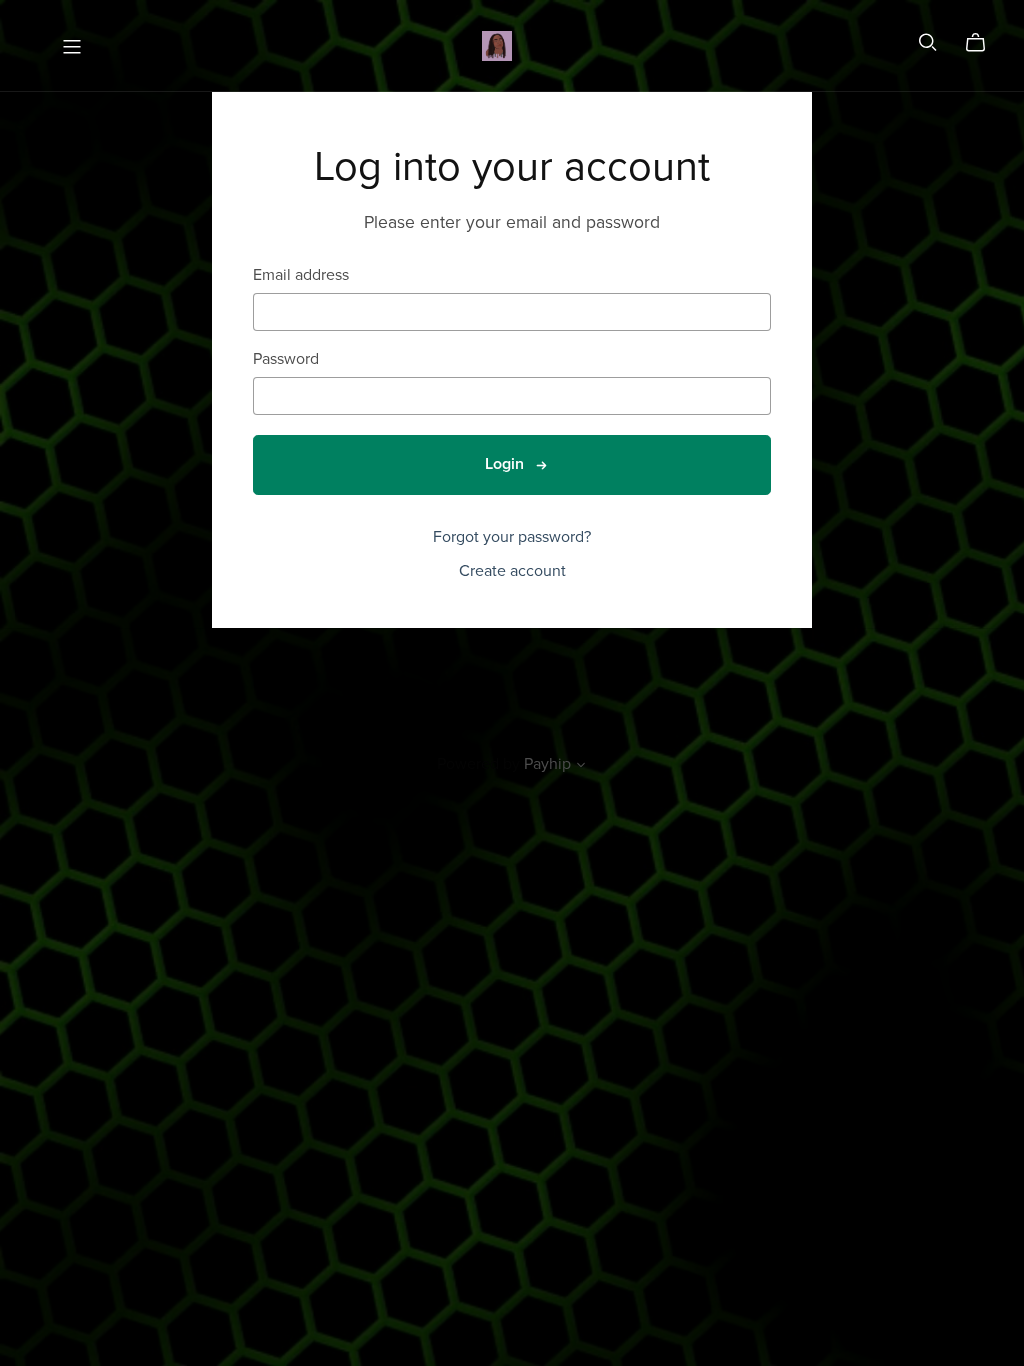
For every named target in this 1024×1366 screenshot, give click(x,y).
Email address (301, 275)
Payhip (547, 764)
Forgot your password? (512, 537)
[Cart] (983, 43)
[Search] (928, 42)
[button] (581, 767)
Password (286, 359)
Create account (512, 571)
